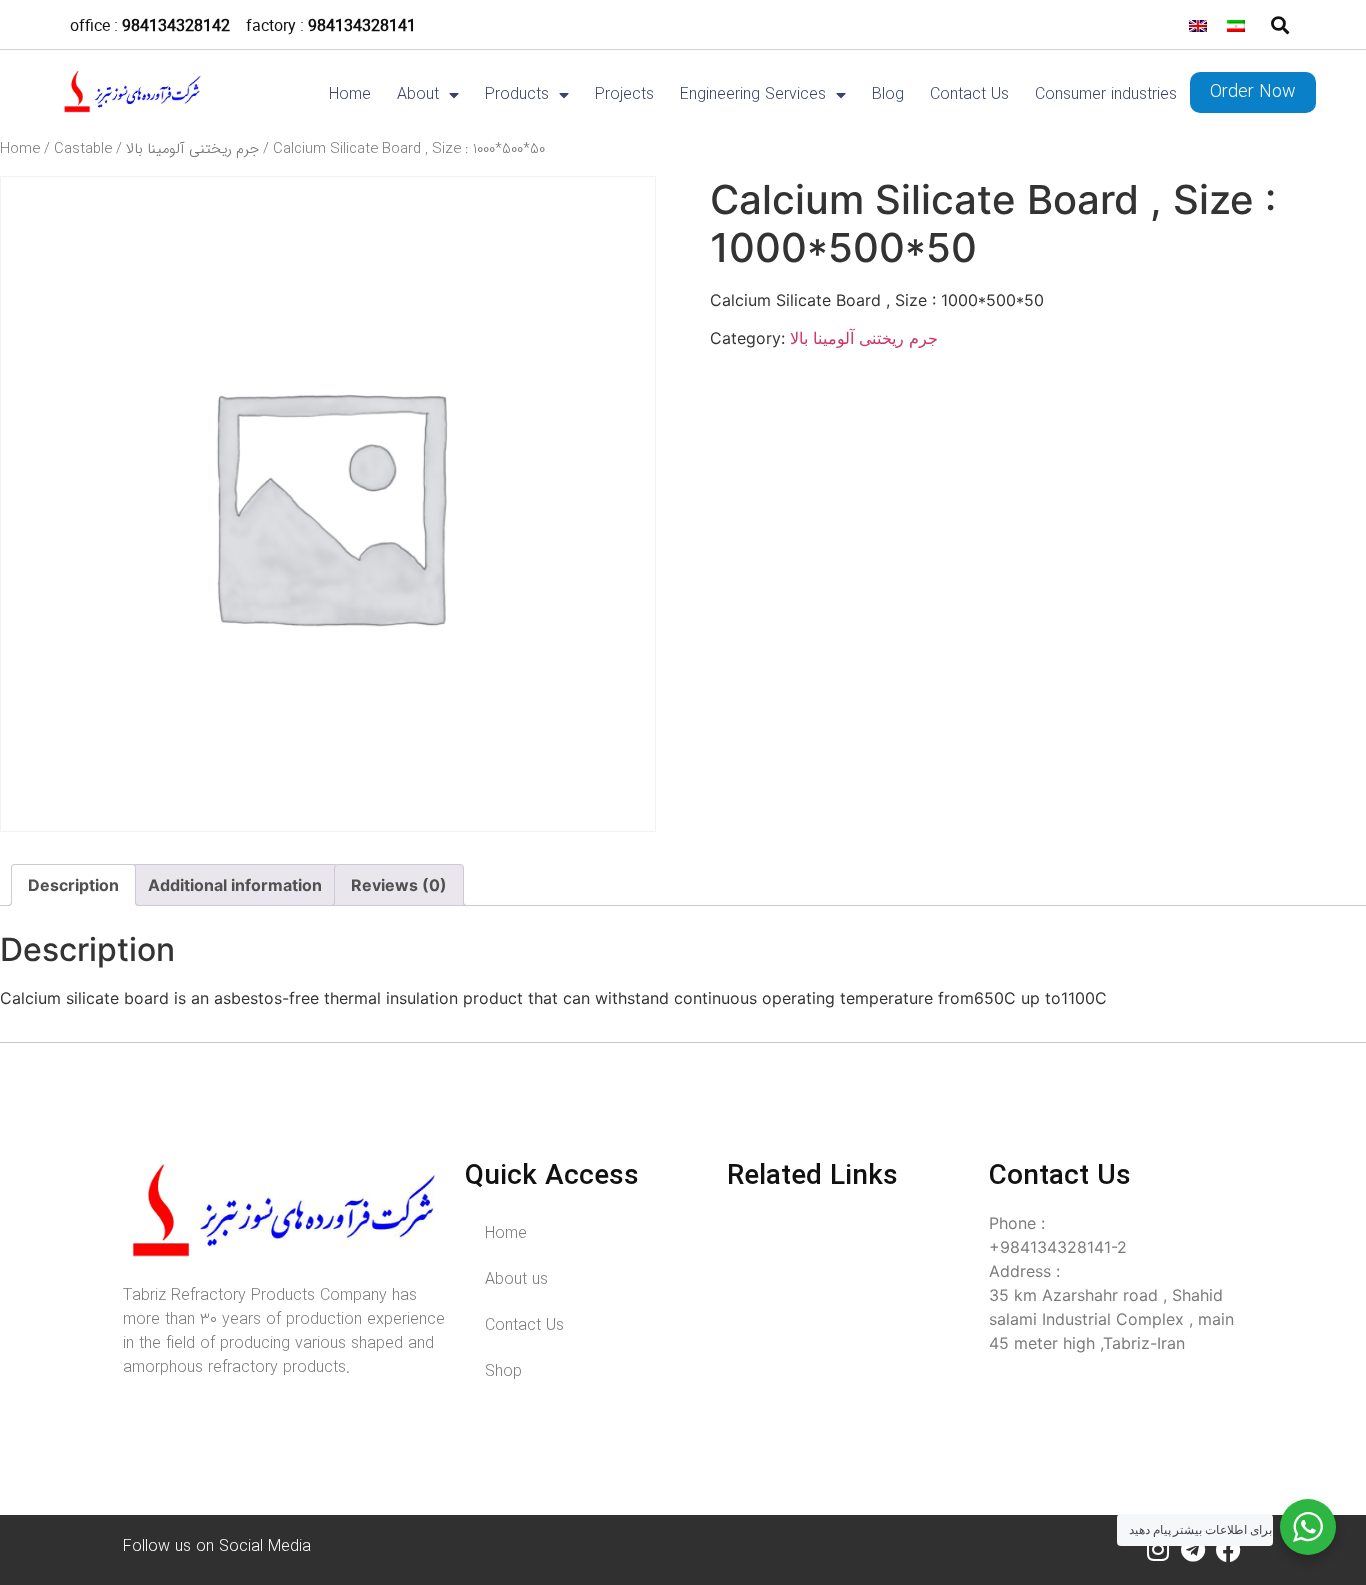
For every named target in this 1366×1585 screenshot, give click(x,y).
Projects (624, 95)
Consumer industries (1106, 95)
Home (350, 95)
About (418, 95)
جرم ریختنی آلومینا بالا (192, 149)
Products (517, 95)
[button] (1279, 24)
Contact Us (969, 95)
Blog (888, 95)
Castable (83, 149)
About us (516, 1279)
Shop (503, 1371)
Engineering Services (753, 95)
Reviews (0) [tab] (399, 885)
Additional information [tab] (235, 885)
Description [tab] (73, 885)
